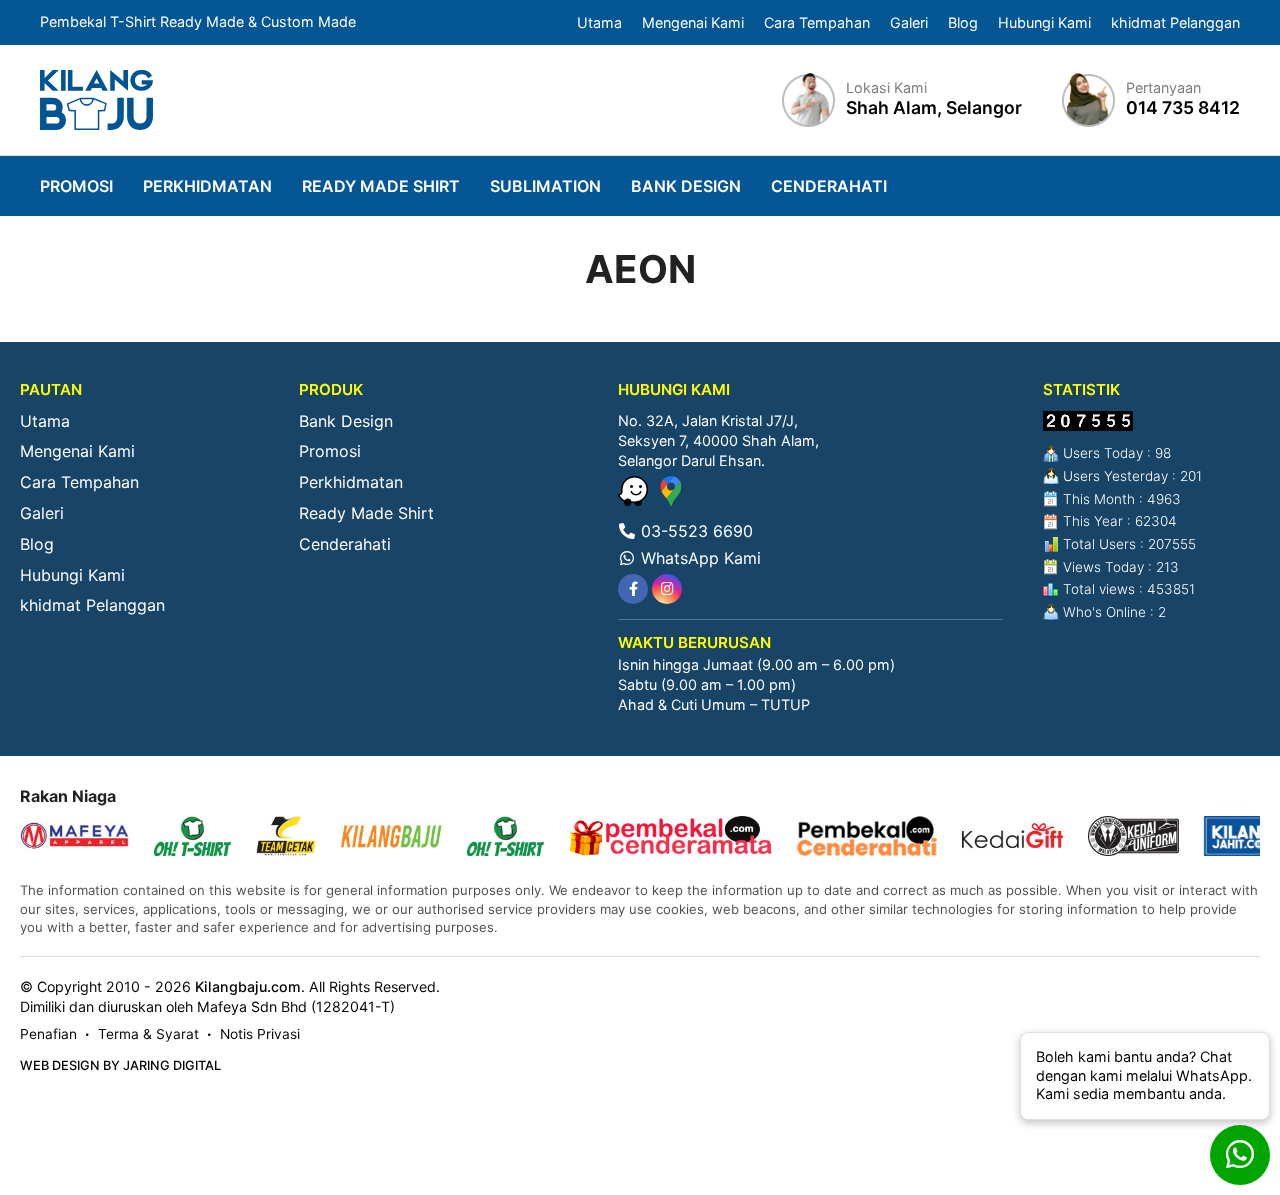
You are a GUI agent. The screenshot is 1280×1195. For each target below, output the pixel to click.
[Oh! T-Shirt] (192, 838)
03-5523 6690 (694, 531)
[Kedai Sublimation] (505, 838)
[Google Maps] (671, 500)
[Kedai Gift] (1012, 838)
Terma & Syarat (148, 1034)
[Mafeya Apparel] (74, 838)
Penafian (48, 1034)
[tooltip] (633, 589)
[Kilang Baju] (96, 100)
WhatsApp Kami (698, 558)
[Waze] (635, 500)
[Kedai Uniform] (1133, 838)
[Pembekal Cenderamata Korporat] (670, 838)
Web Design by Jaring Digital (120, 1065)
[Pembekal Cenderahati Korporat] (867, 838)
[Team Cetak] (286, 838)
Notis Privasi (260, 1034)
